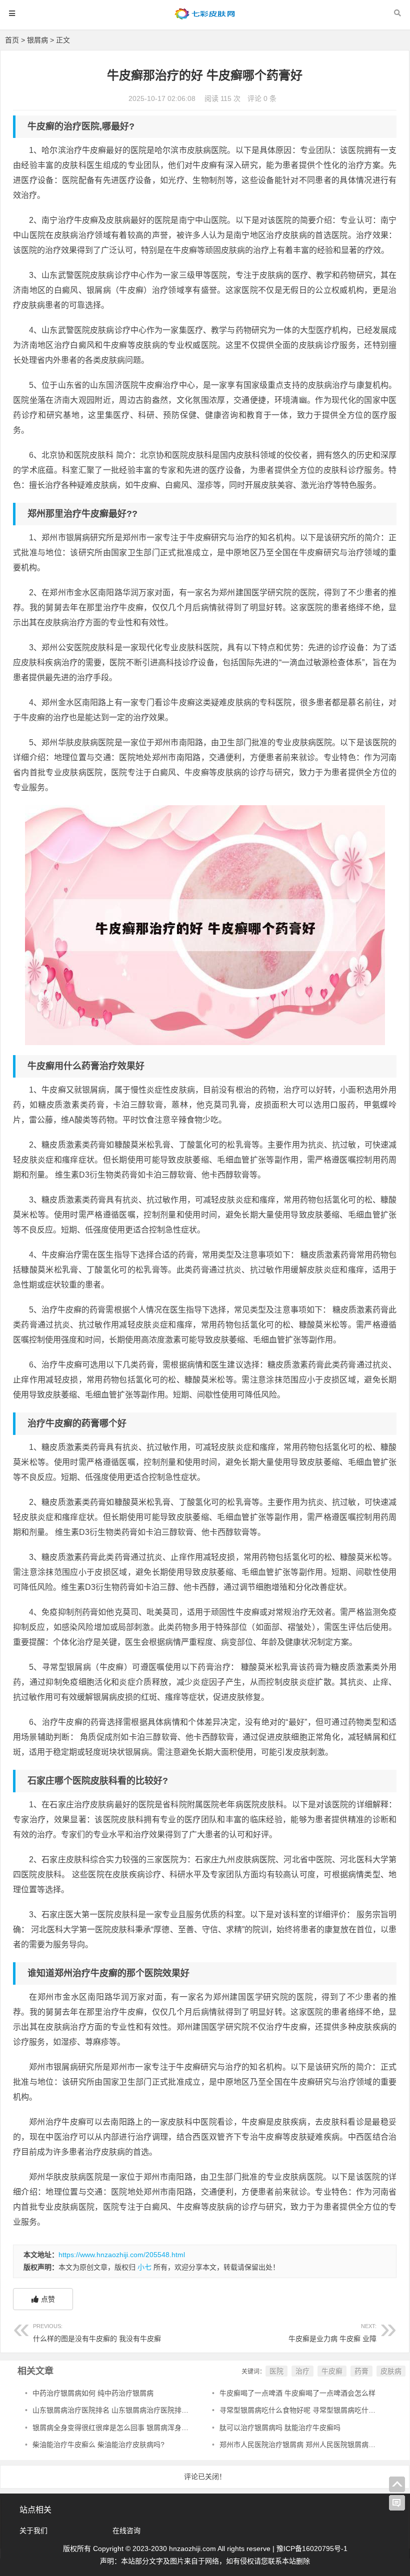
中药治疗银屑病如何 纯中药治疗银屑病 (93, 2393)
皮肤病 (391, 2371)
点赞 (48, 2299)
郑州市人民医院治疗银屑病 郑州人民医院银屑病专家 (301, 2445)
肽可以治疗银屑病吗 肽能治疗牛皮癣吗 (280, 2428)
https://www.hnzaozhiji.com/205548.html (122, 2255)
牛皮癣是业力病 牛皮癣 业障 (332, 2333)
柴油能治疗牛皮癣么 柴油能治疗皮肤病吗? (98, 2445)
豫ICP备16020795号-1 (312, 2549)
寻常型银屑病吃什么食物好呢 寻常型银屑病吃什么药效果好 (311, 2410)
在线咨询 (126, 2531)
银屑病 (37, 40)
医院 (276, 2371)
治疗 (302, 2371)
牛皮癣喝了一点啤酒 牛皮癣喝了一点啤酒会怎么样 (297, 2393)
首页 (12, 40)
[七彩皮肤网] (205, 18)
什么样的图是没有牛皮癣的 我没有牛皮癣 (97, 2333)
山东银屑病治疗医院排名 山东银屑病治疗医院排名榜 (114, 2410)
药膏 (361, 2371)
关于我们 (33, 2531)
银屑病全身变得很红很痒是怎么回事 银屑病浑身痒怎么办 (121, 2428)
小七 (144, 2267)
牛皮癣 (332, 2371)
